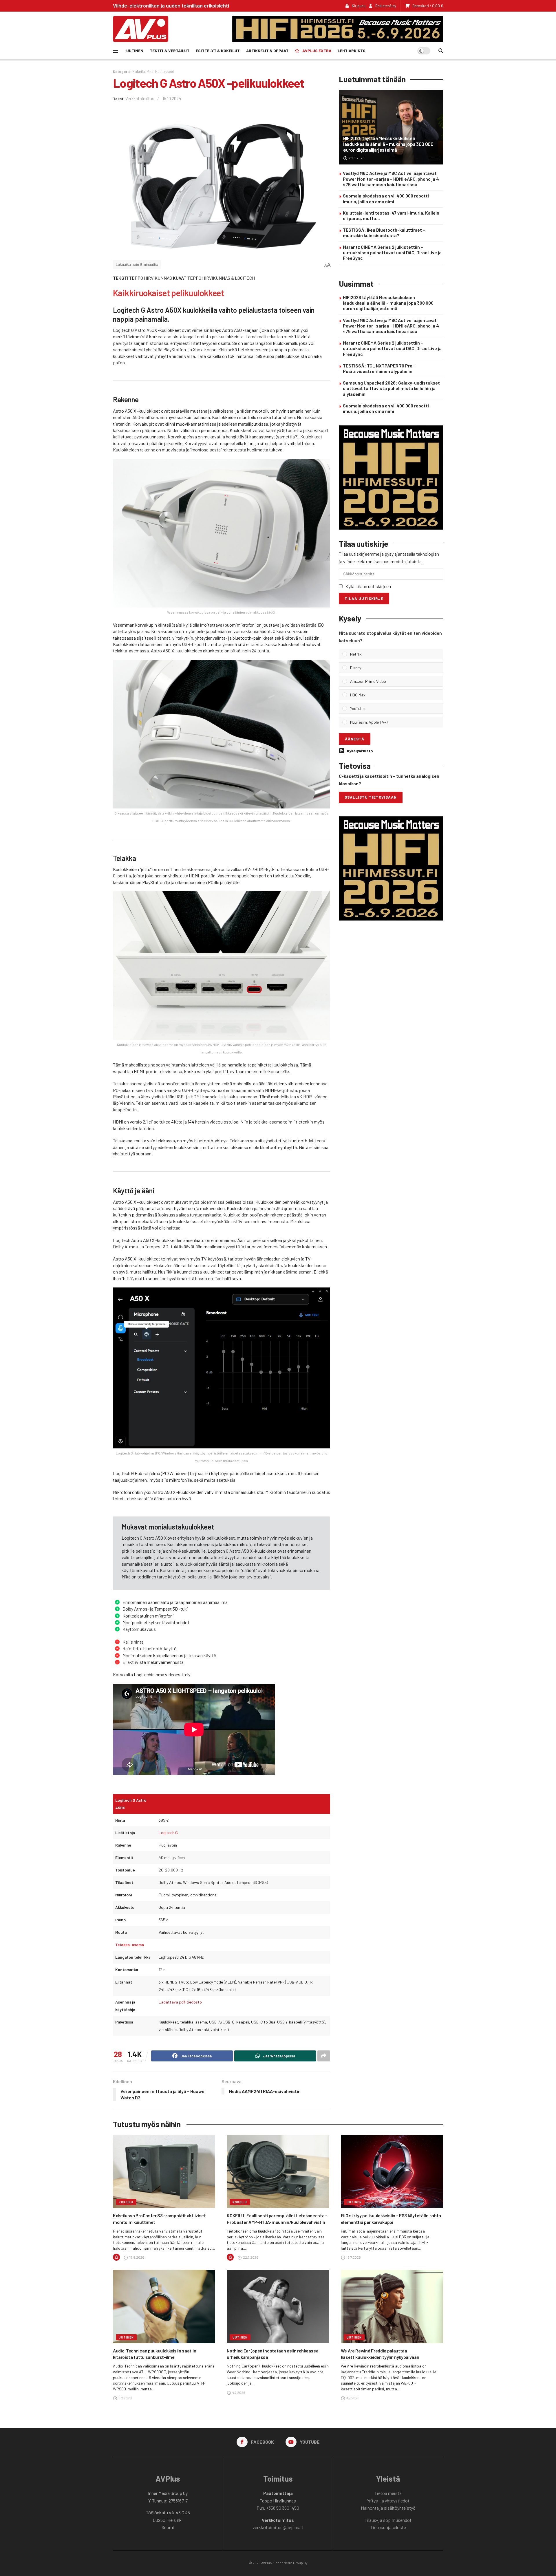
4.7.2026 (238, 2392)
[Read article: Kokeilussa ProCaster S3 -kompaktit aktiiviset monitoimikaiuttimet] (164, 2172)
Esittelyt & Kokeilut (218, 51)
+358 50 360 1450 (283, 2508)
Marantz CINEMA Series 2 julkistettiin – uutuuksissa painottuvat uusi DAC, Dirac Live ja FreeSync (392, 252)
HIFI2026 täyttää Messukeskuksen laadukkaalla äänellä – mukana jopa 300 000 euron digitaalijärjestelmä (388, 144)
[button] (395, 654)
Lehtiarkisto (352, 51)
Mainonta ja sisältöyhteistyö (388, 2508)
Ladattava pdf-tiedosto (180, 2002)
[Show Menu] (116, 51)
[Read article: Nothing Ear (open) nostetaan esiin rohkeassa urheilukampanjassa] (278, 2307)
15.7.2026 (353, 2257)
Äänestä (355, 739)
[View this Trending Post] (116, 2257)
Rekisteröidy (385, 6)
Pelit (150, 72)
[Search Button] (441, 51)
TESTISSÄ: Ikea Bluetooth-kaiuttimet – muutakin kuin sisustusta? (384, 233)
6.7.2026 (125, 2398)
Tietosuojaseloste (388, 2527)
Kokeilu (139, 72)
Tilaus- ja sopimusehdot (388, 2520)
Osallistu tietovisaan (371, 797)
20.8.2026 (356, 158)
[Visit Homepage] (141, 29)
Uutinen (135, 51)
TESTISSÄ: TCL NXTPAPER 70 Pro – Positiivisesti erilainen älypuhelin (379, 368)
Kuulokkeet (165, 72)
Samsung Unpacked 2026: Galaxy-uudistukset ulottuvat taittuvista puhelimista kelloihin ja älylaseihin (391, 388)
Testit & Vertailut (170, 51)
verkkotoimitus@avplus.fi (278, 2527)
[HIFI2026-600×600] (391, 477)
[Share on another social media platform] (324, 2056)
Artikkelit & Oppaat (267, 51)
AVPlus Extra (317, 51)
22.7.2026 (250, 2257)
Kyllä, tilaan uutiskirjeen (368, 586)
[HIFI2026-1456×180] (338, 28)
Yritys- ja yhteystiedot (388, 2501)
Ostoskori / (428, 6)
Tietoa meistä (388, 2493)
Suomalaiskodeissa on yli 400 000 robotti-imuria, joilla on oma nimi (387, 198)
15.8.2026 (136, 2257)
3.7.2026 (353, 2398)
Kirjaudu (358, 6)
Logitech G (168, 1833)
